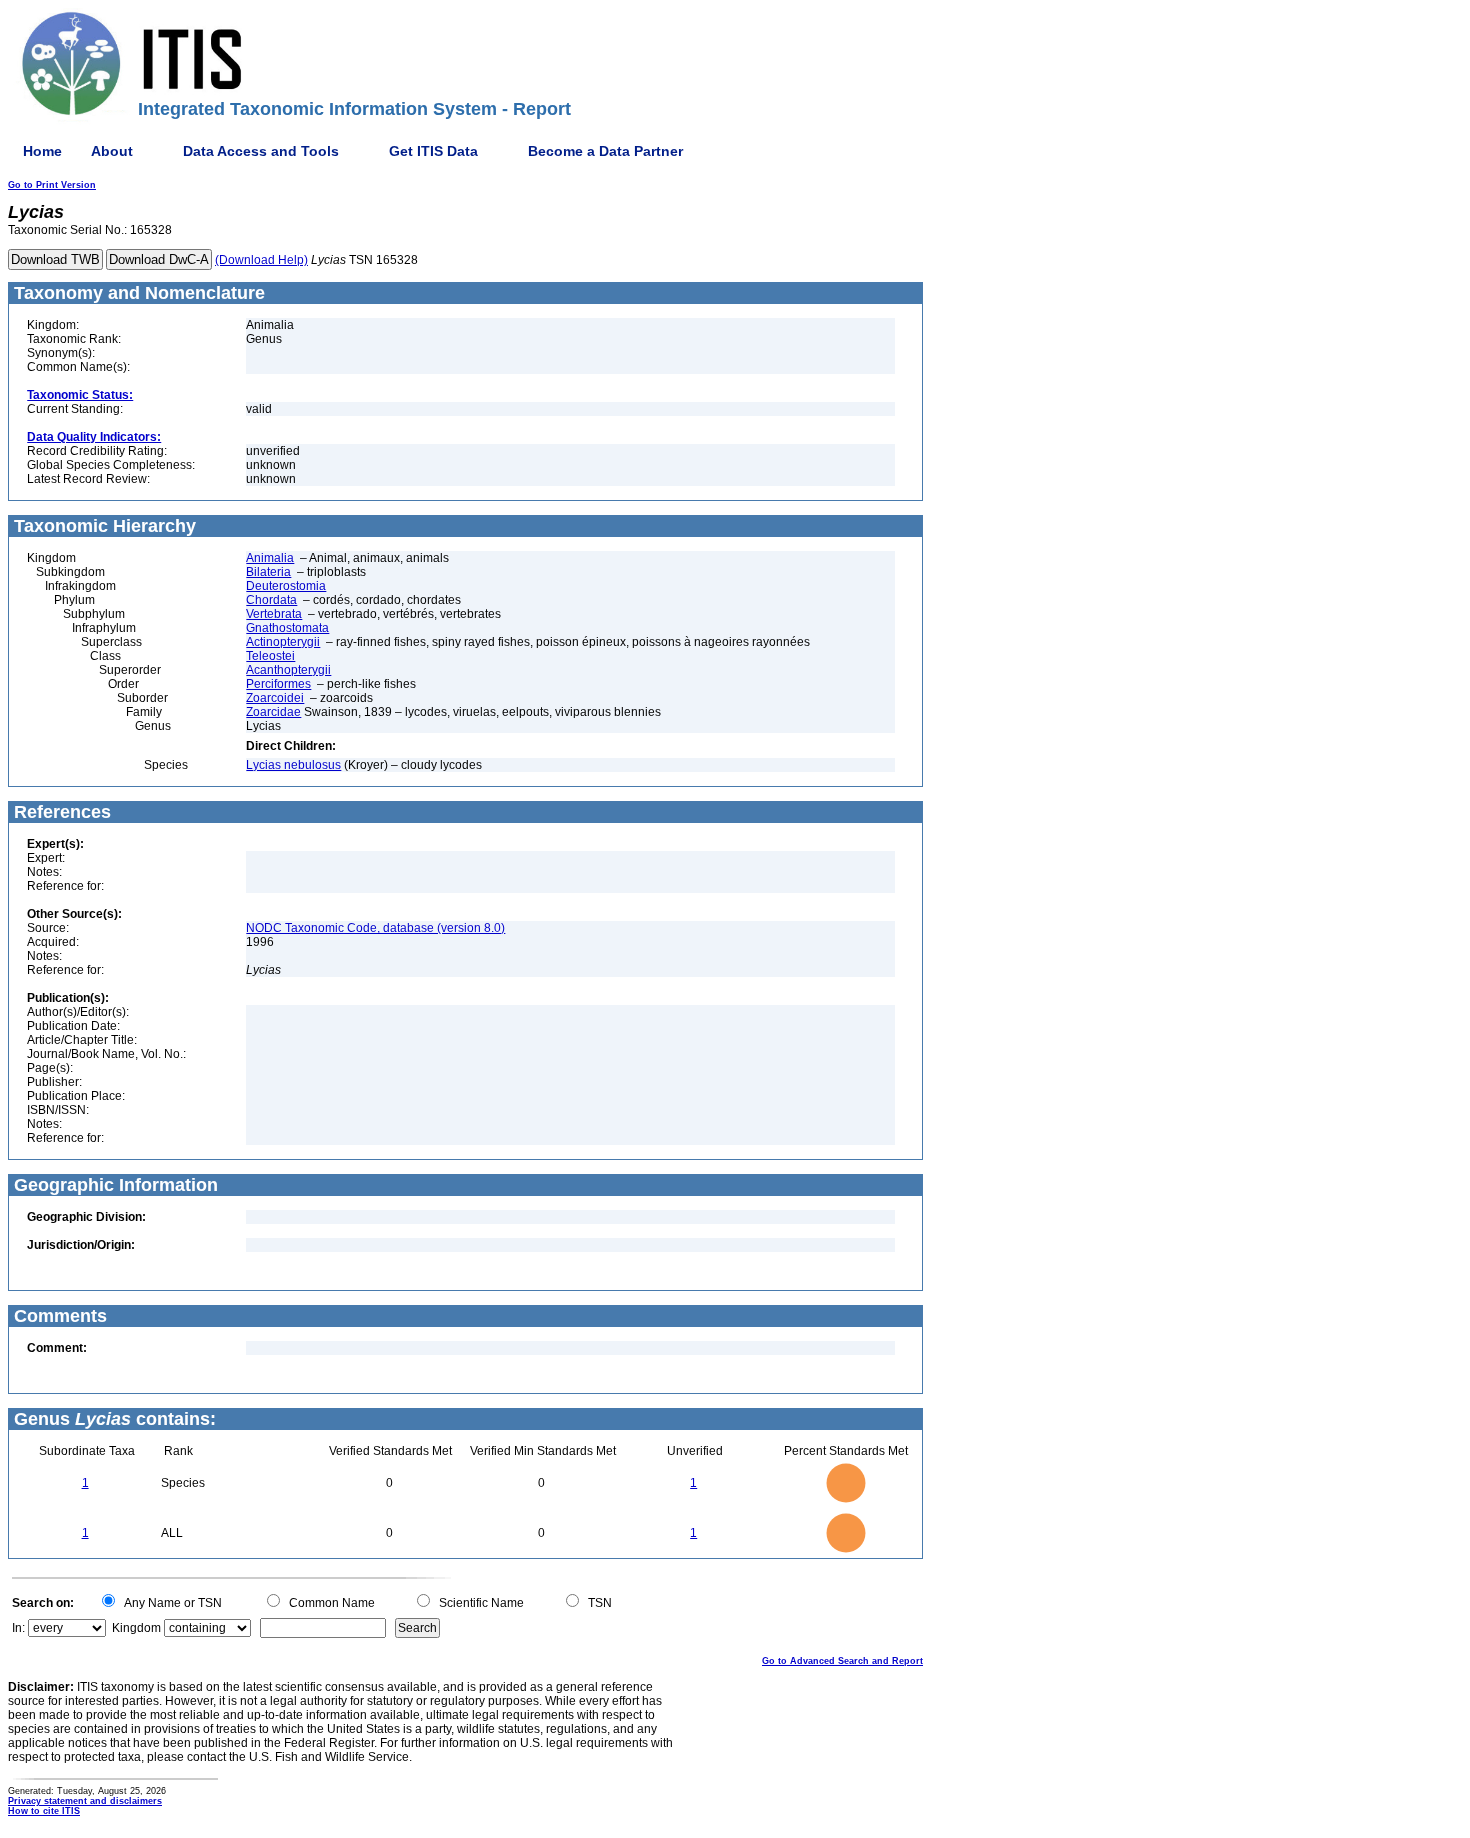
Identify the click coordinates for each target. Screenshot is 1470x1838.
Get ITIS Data (433, 151)
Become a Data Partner (605, 151)
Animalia (270, 558)
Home (42, 151)
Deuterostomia (286, 586)
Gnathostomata (287, 628)
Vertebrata (274, 614)
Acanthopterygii (288, 670)
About (112, 151)
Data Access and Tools (261, 151)
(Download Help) (261, 260)
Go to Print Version (52, 185)
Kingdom (136, 1628)
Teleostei (270, 656)
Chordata (271, 600)
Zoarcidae (273, 712)
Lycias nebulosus (293, 765)
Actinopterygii (283, 642)
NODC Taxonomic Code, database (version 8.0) (375, 928)
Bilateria (268, 572)
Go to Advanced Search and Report (842, 1661)
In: (18, 1628)
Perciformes (278, 684)
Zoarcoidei (275, 698)
